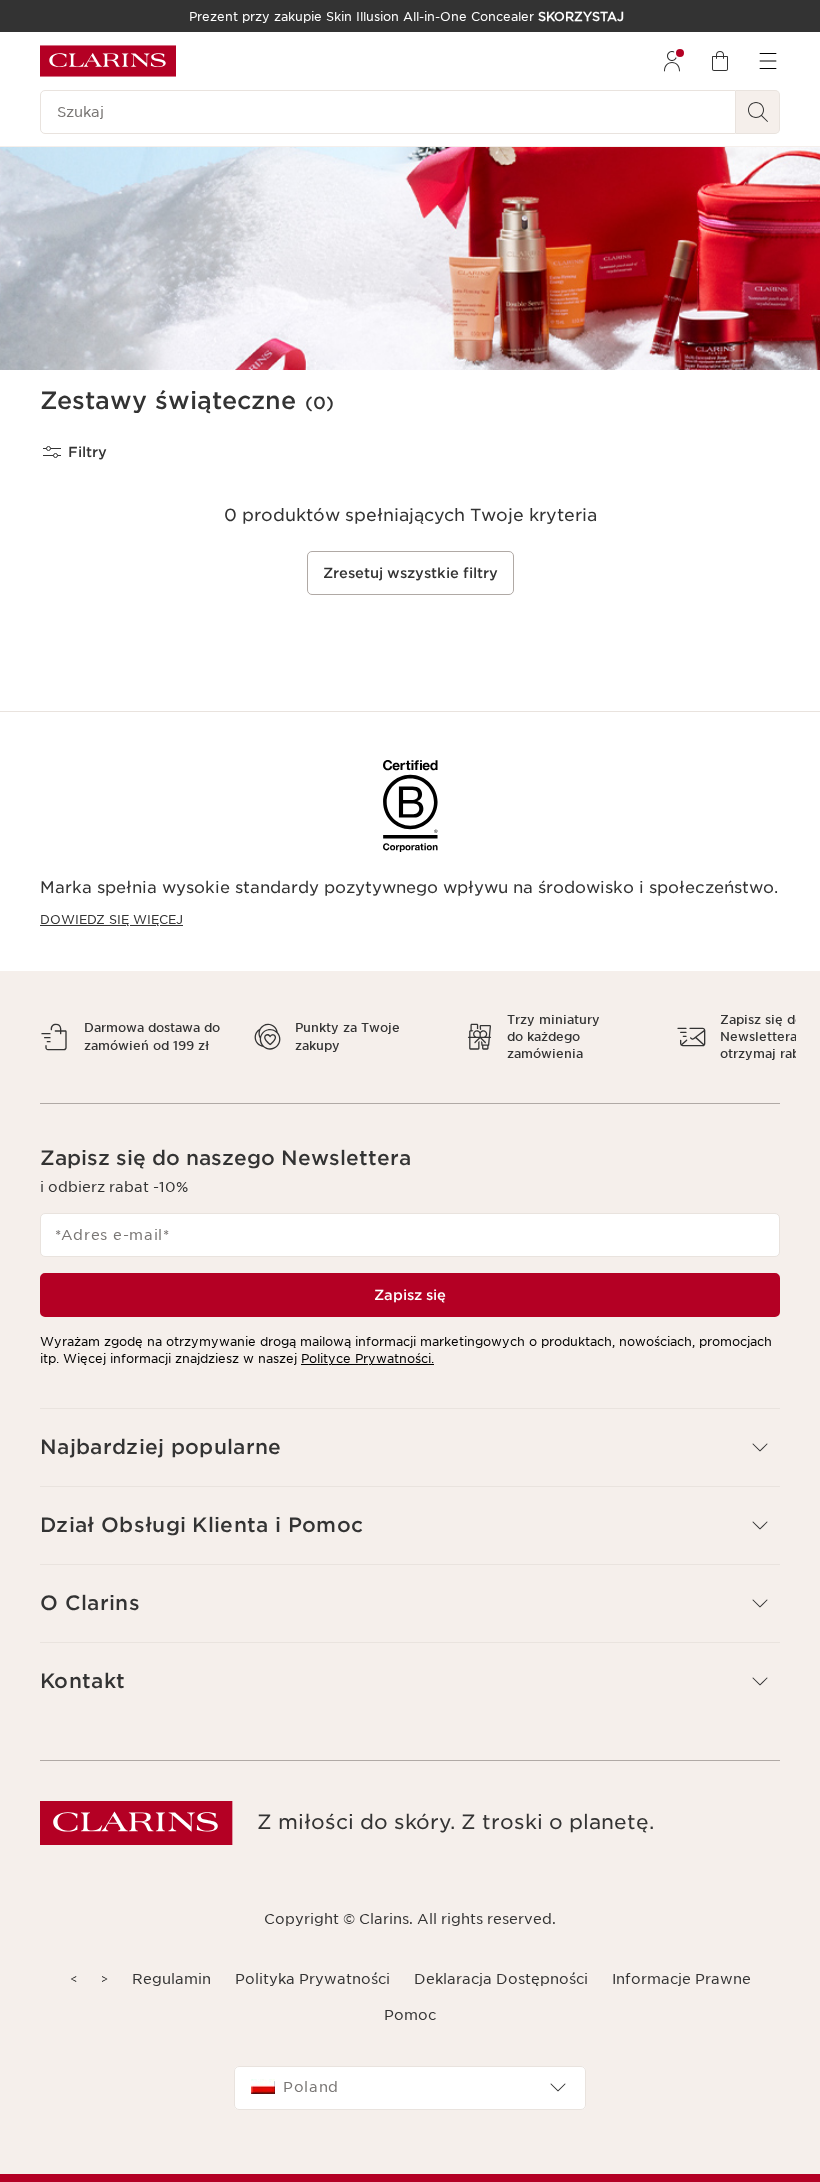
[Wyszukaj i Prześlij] (758, 112)
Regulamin (171, 1979)
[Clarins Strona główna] (108, 61)
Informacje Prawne (681, 1979)
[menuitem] (672, 61)
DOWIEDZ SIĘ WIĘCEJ (111, 919)
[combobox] (410, 2088)
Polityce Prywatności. (367, 1358)
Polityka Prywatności (312, 1979)
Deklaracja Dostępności (501, 1979)
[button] (410, 1447)
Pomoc (410, 2015)
